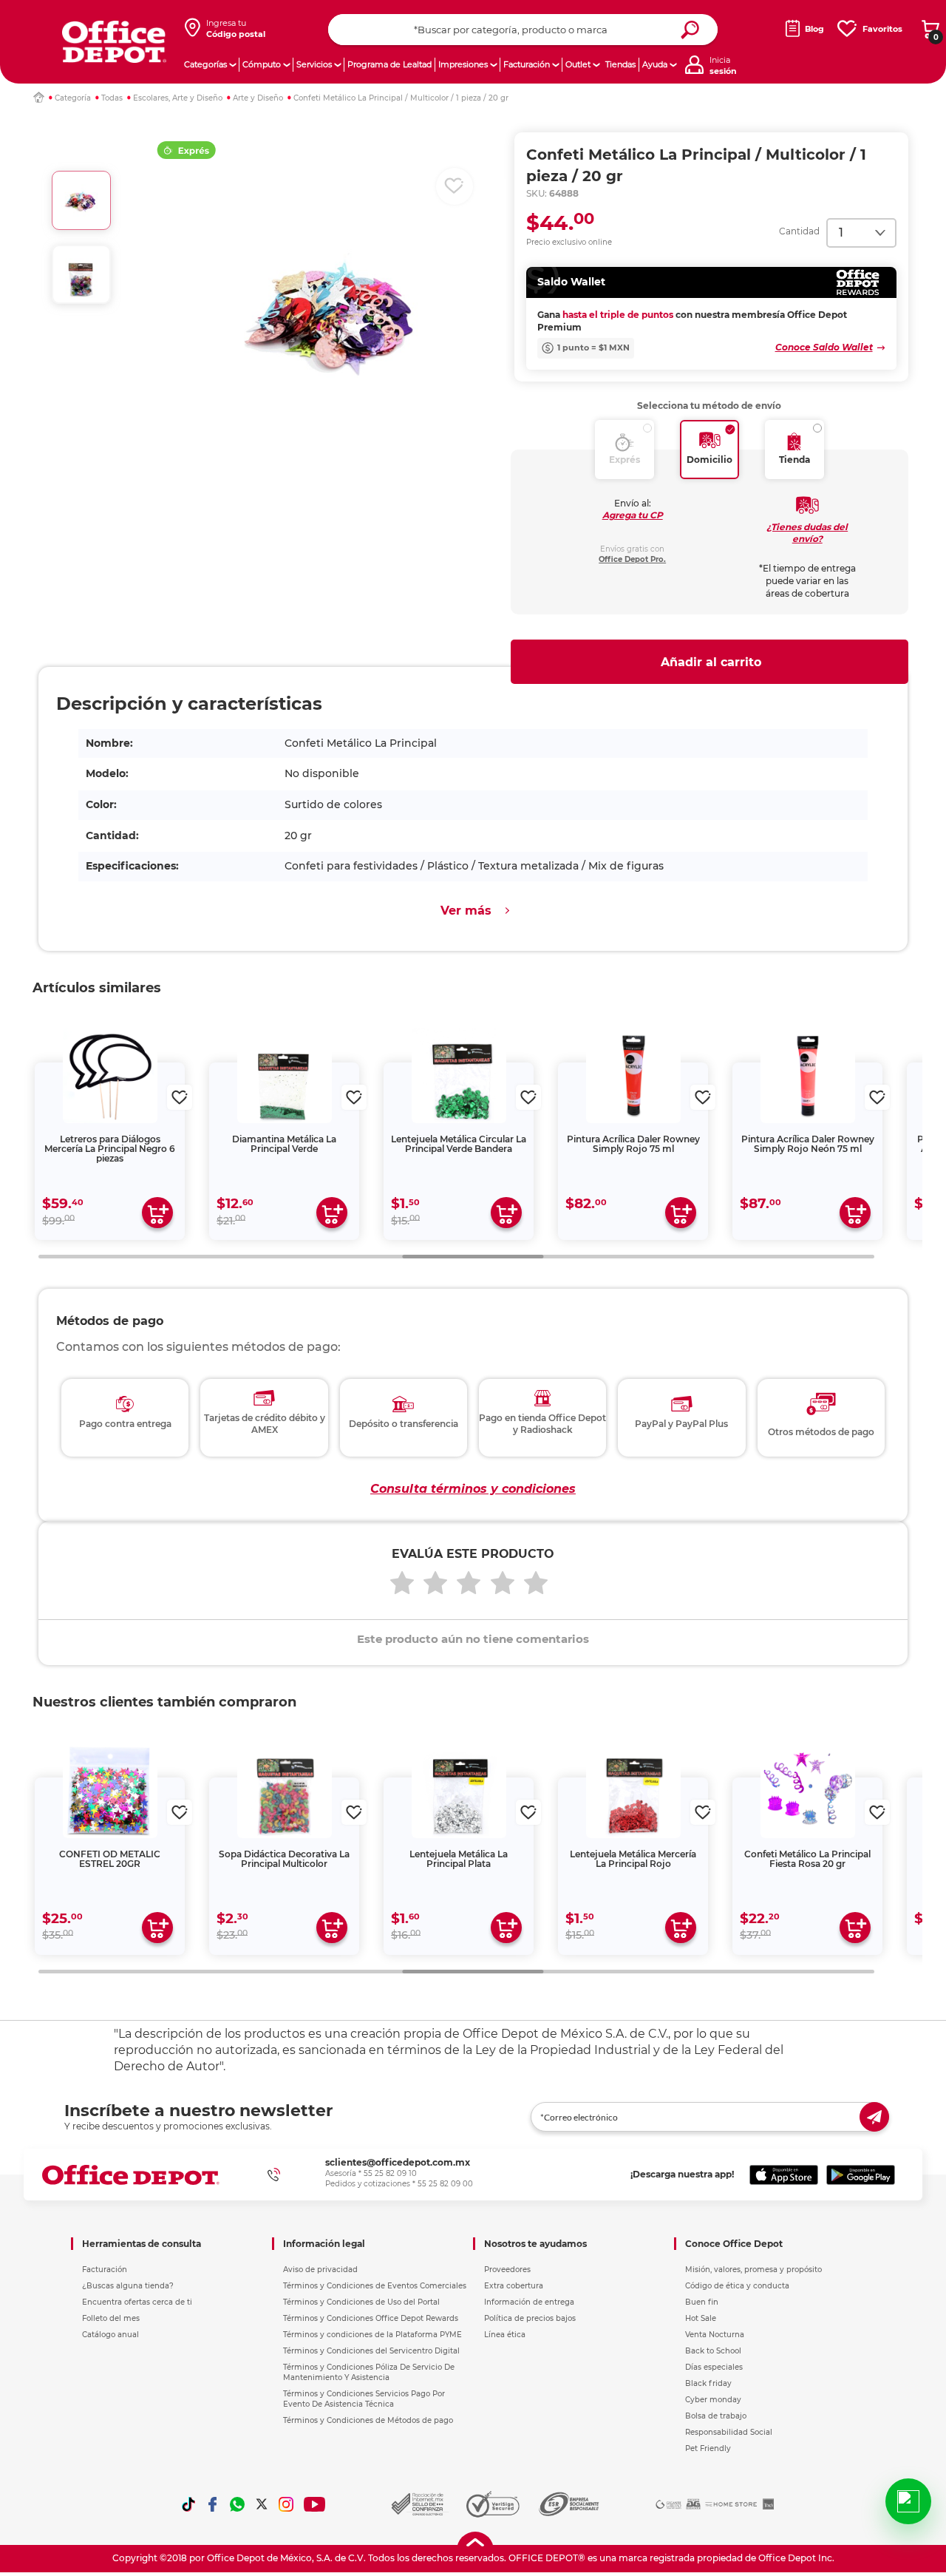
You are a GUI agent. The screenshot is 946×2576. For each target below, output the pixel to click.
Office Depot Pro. (632, 559)
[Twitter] (262, 2504)
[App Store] (784, 2175)
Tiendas (620, 64)
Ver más (466, 911)
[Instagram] (286, 2504)
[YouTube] (315, 2504)
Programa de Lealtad (389, 64)
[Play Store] (861, 2175)
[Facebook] (213, 2504)
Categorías (205, 64)
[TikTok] (188, 2504)
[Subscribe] (874, 2117)
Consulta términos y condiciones (473, 1489)
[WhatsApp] (237, 2504)
